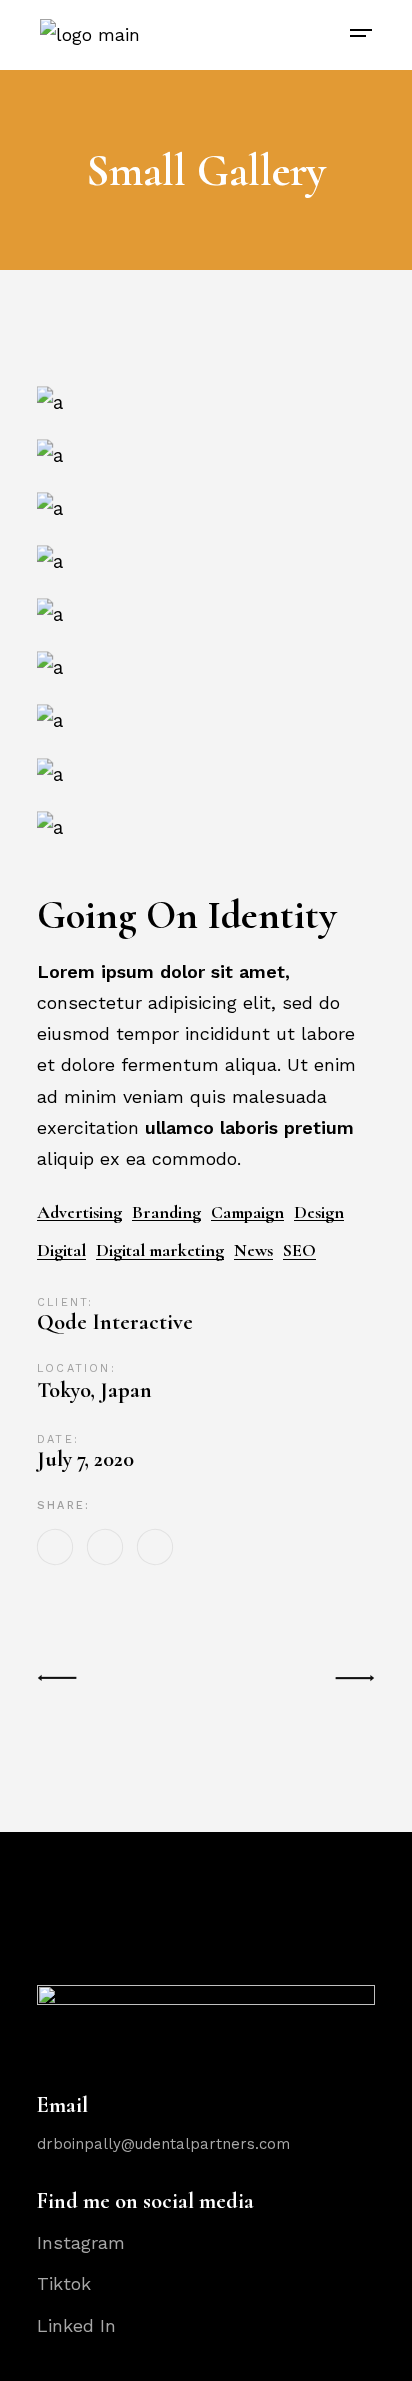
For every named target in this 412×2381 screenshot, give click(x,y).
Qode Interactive (115, 1322)
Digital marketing (160, 1250)
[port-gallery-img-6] (206, 720)
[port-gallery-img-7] (206, 666)
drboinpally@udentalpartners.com (163, 2144)
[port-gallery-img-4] (206, 454)
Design (319, 1212)
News (253, 1250)
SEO (299, 1250)
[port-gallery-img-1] (206, 613)
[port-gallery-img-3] (206, 401)
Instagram (81, 2242)
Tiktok (64, 2283)
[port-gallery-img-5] (206, 773)
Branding (166, 1212)
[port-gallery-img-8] (206, 560)
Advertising (79, 1212)
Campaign (247, 1212)
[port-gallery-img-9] (206, 826)
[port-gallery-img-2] (206, 507)
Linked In (76, 2325)
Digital (61, 1250)
